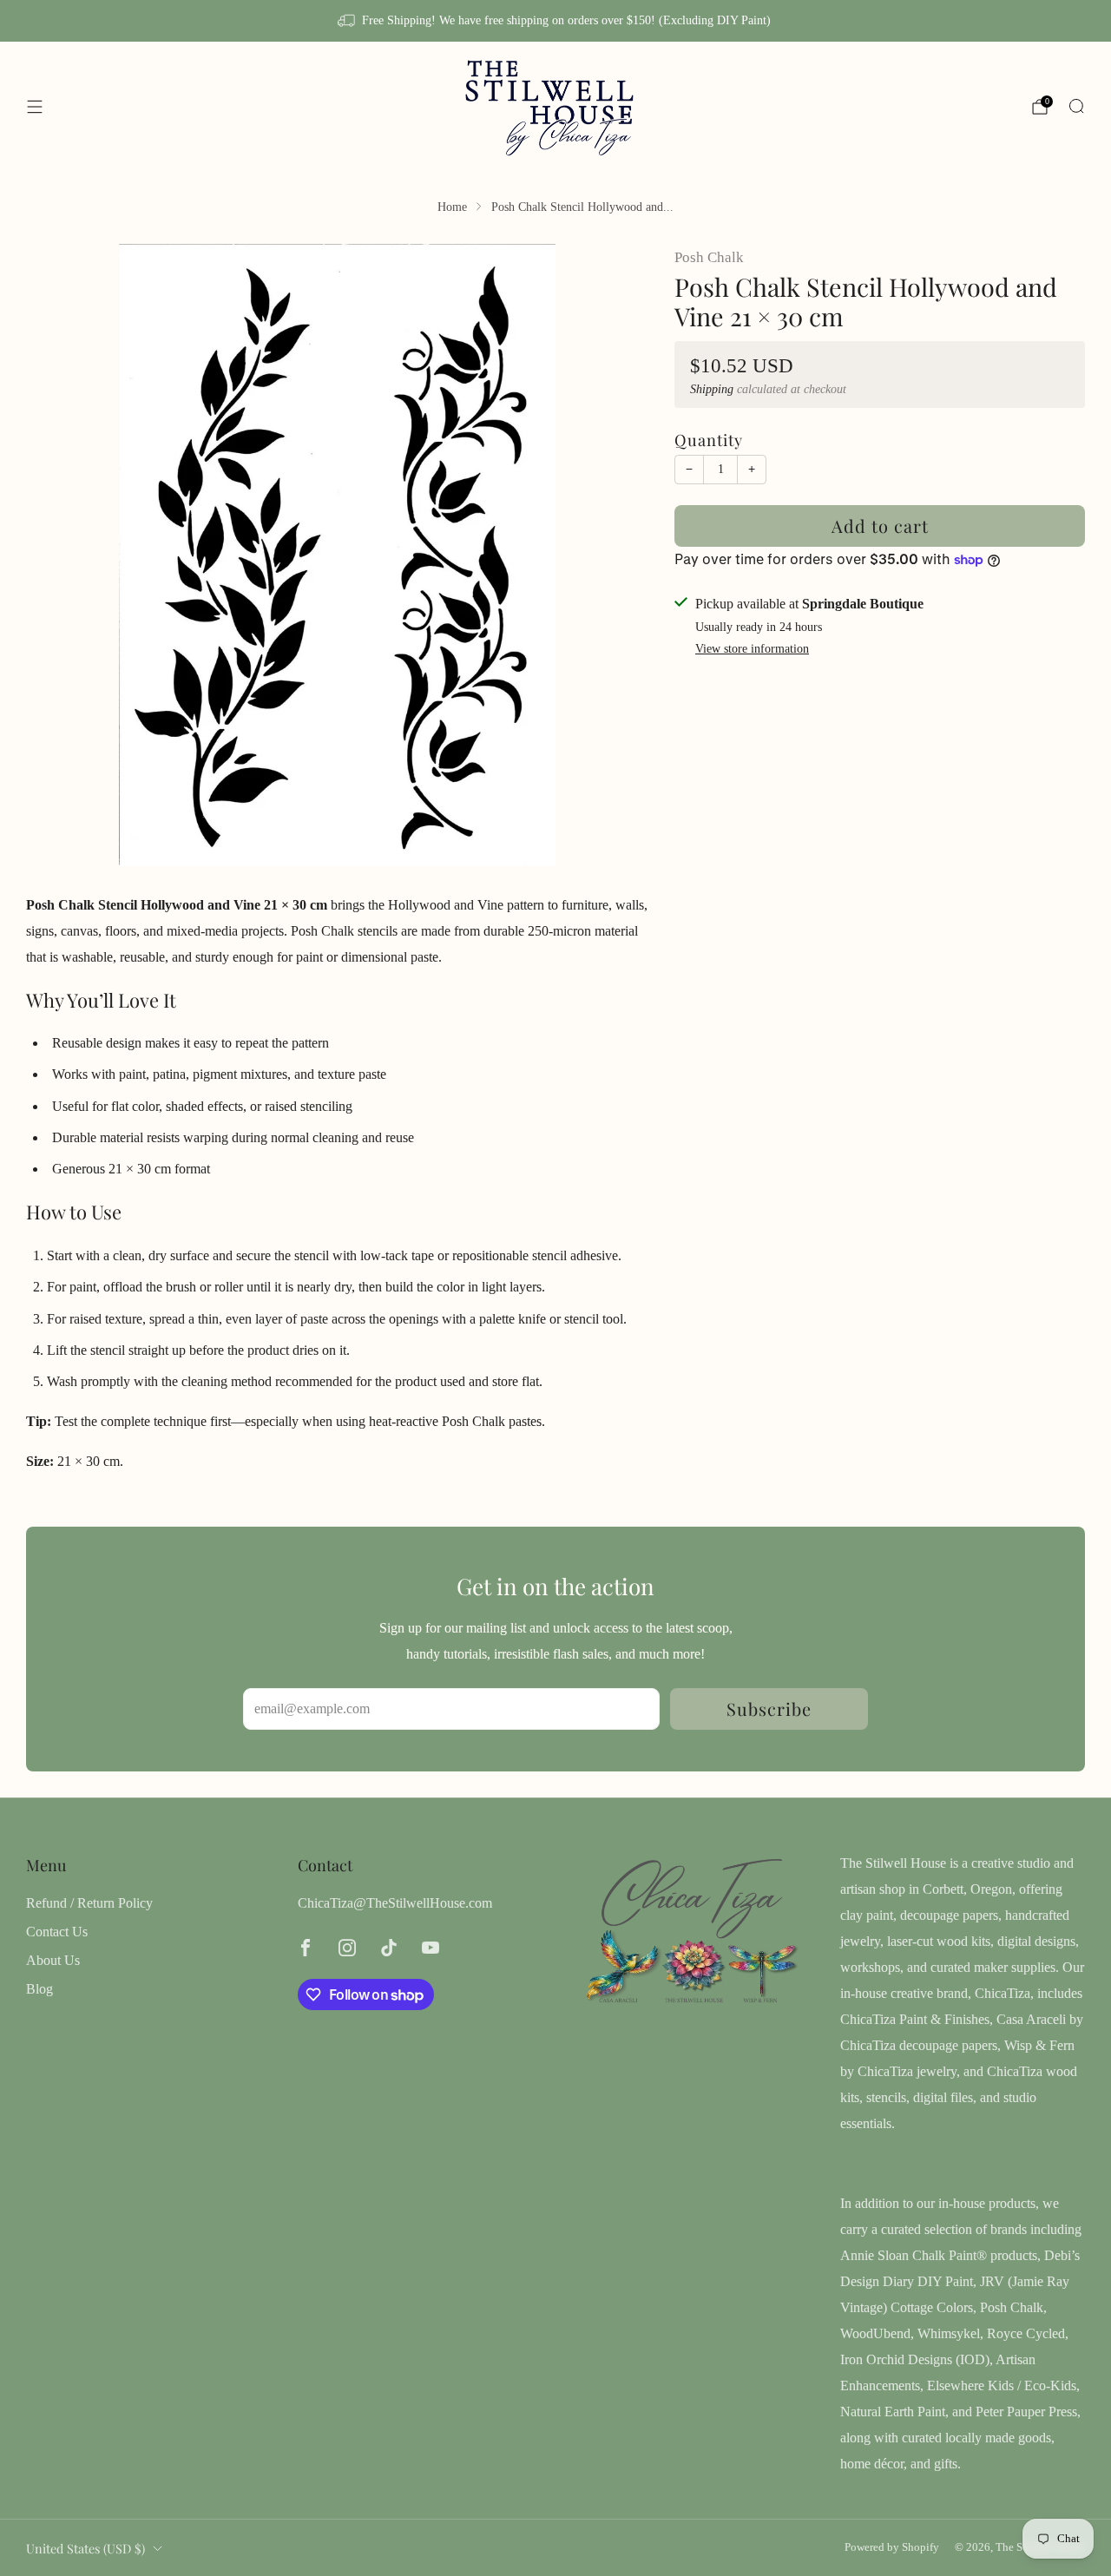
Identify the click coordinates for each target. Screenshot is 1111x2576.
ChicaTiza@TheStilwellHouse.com (395, 1903)
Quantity (709, 440)
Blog (39, 1989)
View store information (752, 649)
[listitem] (555, 21)
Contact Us (57, 1932)
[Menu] (35, 107)
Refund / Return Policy (89, 1903)
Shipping (712, 389)
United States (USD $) (85, 2548)
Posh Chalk (709, 257)
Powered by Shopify (892, 2547)
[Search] (1076, 106)
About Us (53, 1960)
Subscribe (769, 1709)
